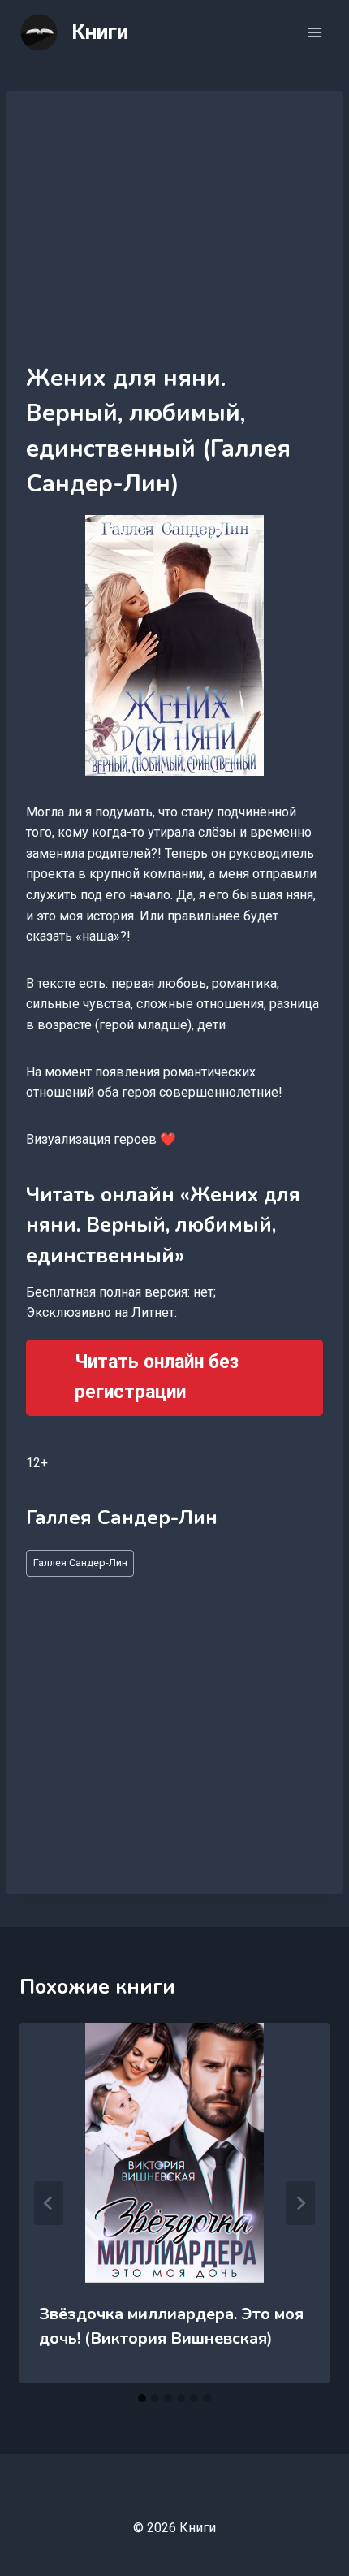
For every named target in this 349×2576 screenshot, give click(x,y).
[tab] (142, 2398)
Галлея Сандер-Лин (80, 1563)
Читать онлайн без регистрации (157, 1377)
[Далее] (300, 2203)
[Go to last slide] (49, 2203)
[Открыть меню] (315, 32)
